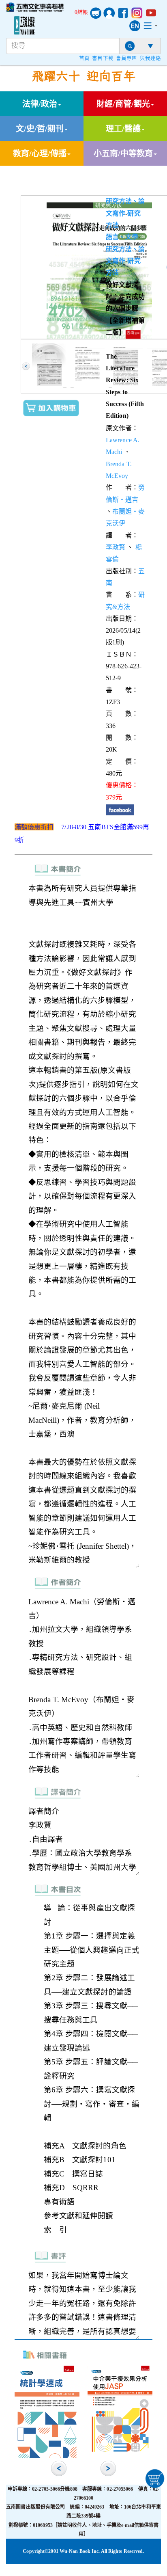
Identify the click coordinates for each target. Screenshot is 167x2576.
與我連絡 (150, 58)
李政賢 (116, 547)
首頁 (84, 58)
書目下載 (103, 58)
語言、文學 (122, 237)
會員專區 (126, 58)
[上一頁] (26, 366)
